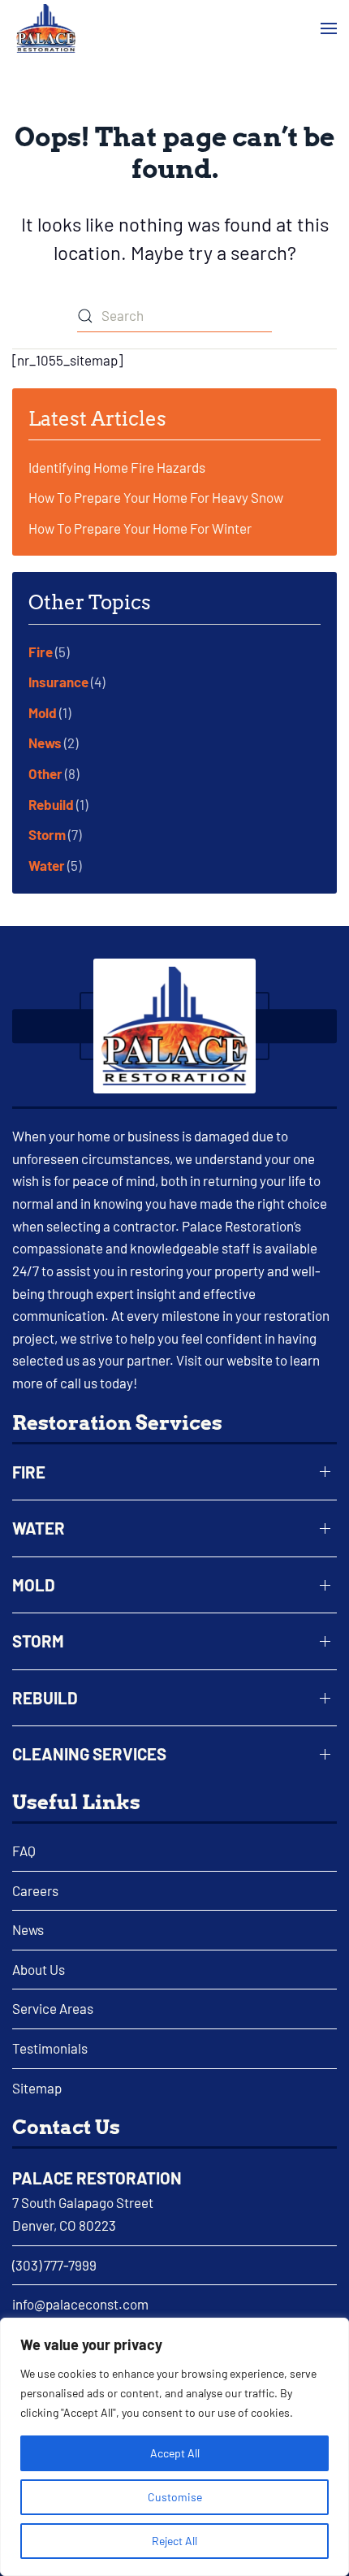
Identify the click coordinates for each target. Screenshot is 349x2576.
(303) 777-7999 (54, 2265)
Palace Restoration (97, 2178)
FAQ (24, 1851)
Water (47, 865)
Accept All (175, 2453)
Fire (41, 652)
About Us (39, 1969)
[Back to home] (46, 28)
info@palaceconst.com (80, 2304)
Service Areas (53, 2008)
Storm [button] (38, 1641)
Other (45, 773)
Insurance (58, 682)
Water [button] (39, 1528)
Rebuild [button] (45, 1698)
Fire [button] (29, 1472)
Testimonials (50, 2048)
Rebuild (51, 804)
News (45, 742)
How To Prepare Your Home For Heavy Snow (156, 497)
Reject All (174, 2541)
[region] (174, 2447)
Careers (35, 1890)
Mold (43, 712)
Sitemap (37, 2088)
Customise (175, 2497)
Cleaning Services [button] (89, 1754)
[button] (329, 29)
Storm (47, 834)
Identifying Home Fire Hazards (117, 467)
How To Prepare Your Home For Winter (140, 528)
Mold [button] (34, 1585)
